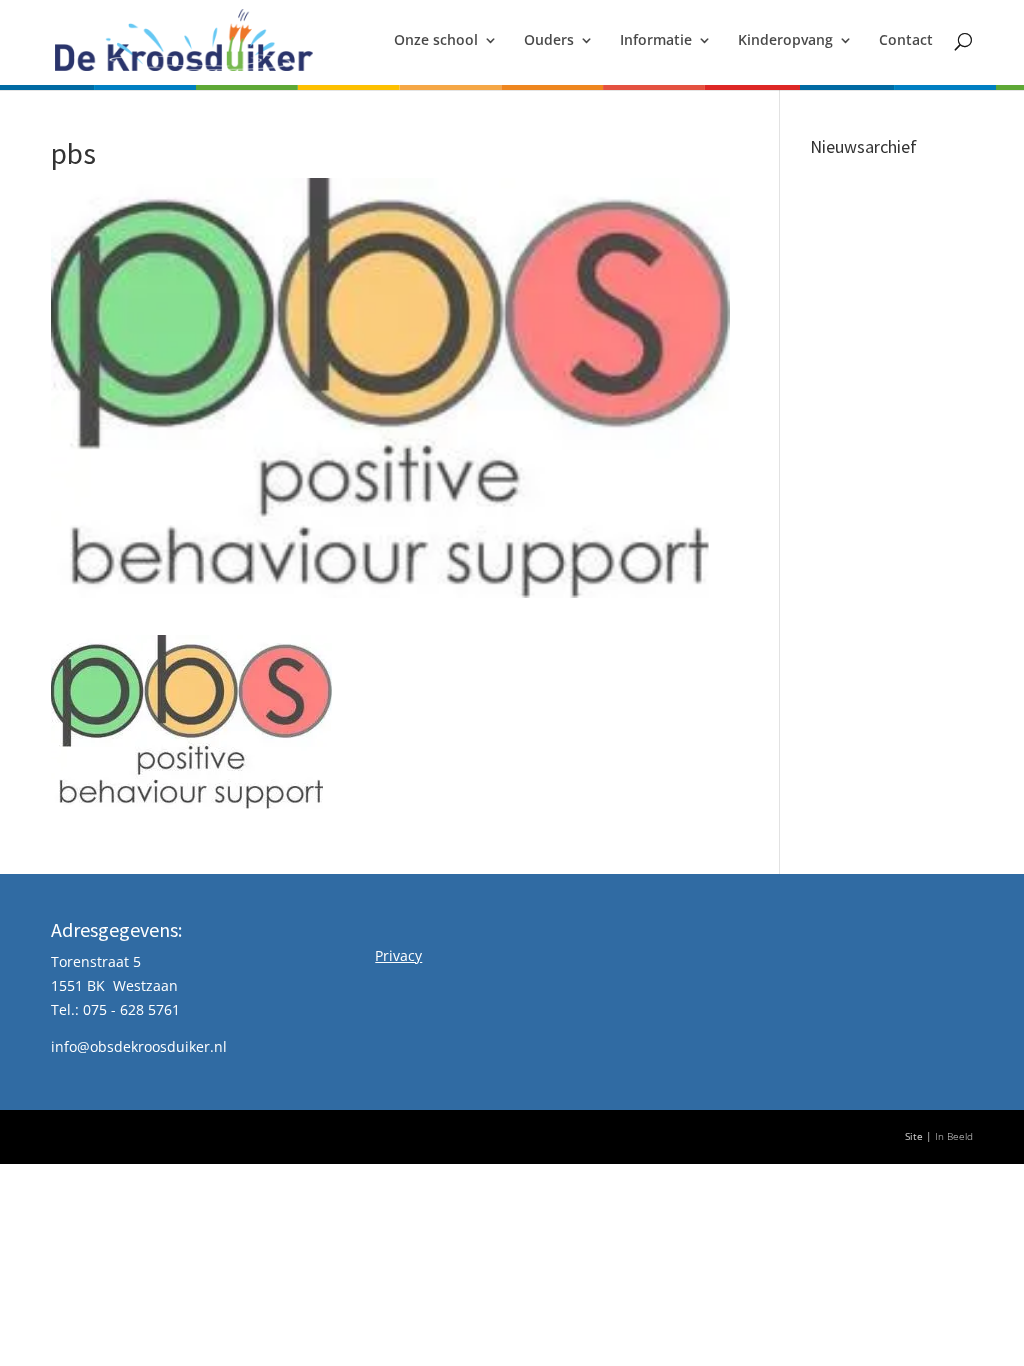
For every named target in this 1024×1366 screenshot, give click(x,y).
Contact (906, 41)
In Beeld (954, 1136)
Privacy (398, 955)
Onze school (436, 41)
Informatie (656, 41)
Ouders (549, 41)
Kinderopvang (785, 41)
